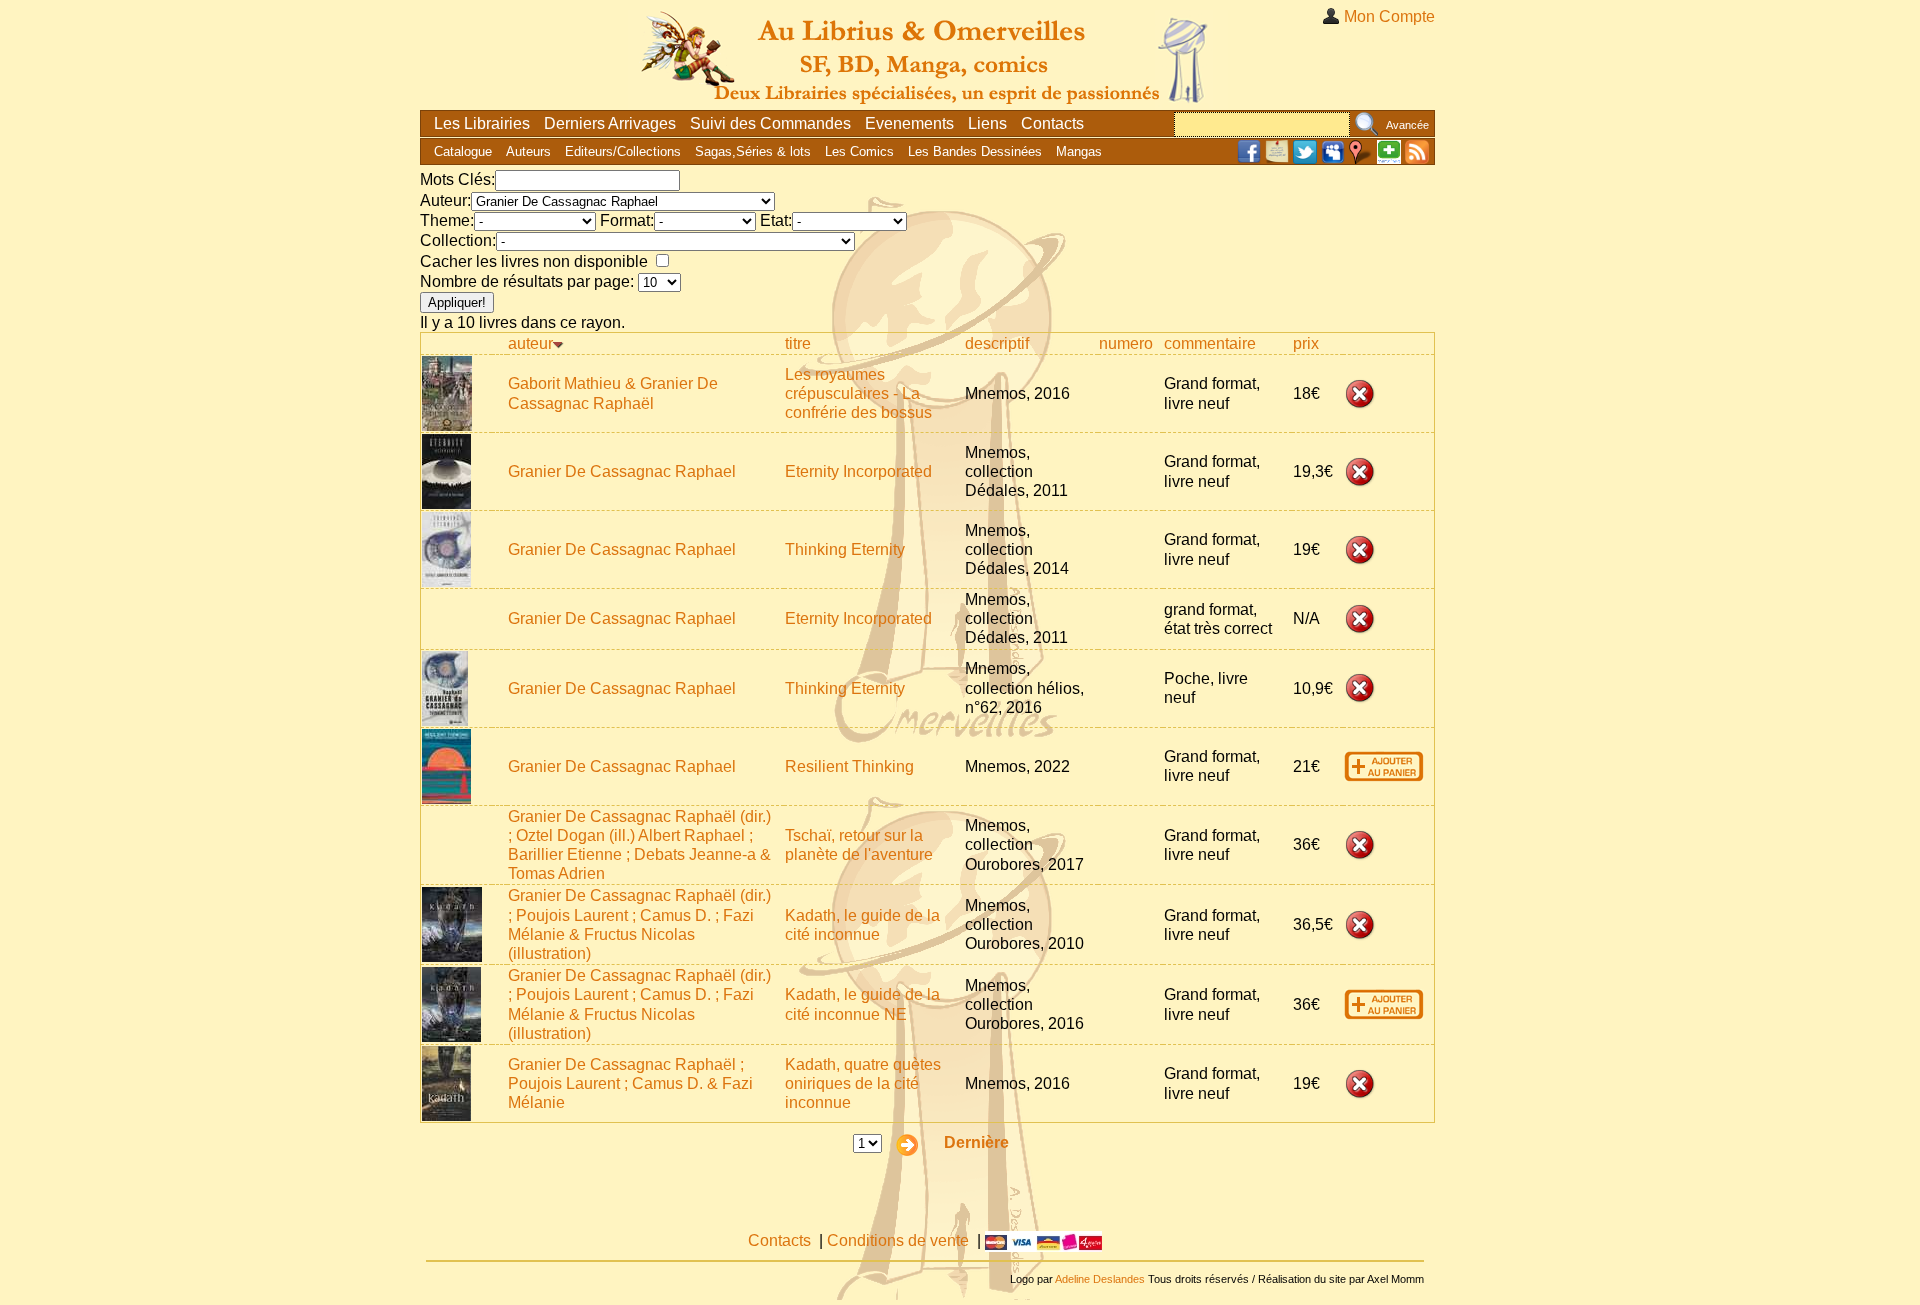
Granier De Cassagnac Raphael (622, 471)
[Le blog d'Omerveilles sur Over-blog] (1277, 159)
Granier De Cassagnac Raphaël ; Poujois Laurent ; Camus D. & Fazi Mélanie (630, 1083)
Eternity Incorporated (858, 471)
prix (1306, 343)
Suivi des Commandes (770, 123)
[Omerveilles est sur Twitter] (1305, 159)
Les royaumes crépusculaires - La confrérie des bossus (858, 393)
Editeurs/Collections (623, 151)
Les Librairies (482, 123)
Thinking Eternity (845, 549)
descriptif (997, 343)
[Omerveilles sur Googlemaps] (1361, 159)
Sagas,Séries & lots (753, 151)
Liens (987, 123)
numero (1126, 343)
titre (798, 343)
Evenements (909, 123)
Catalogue (463, 151)
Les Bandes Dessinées (975, 151)
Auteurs (528, 151)
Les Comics (859, 151)
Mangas (1079, 151)
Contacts (1052, 123)
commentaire (1210, 343)
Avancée (1407, 125)
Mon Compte (1389, 16)
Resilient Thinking (849, 766)
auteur (530, 343)
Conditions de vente (898, 1240)
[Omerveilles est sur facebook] (1249, 159)
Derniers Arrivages (610, 123)
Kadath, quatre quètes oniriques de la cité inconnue (863, 1083)
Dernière (976, 1142)
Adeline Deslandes (1100, 1279)
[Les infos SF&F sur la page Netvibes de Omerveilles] (1389, 159)
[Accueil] (928, 54)
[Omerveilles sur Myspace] (1333, 159)
